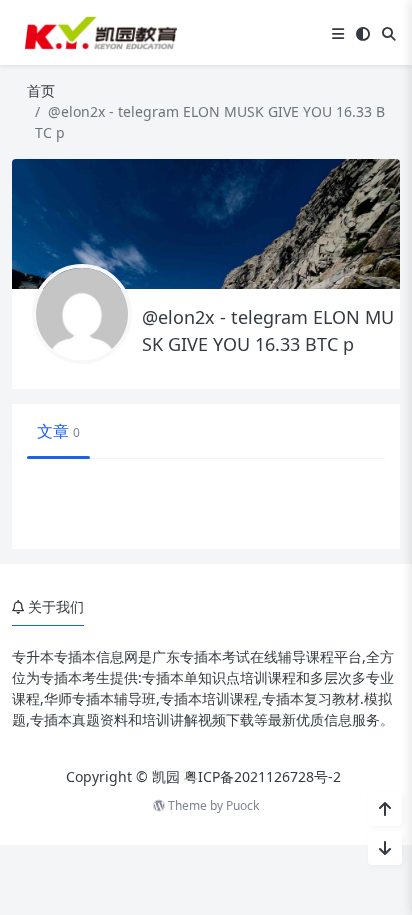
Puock (242, 805)
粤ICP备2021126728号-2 (262, 776)
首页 (41, 90)
